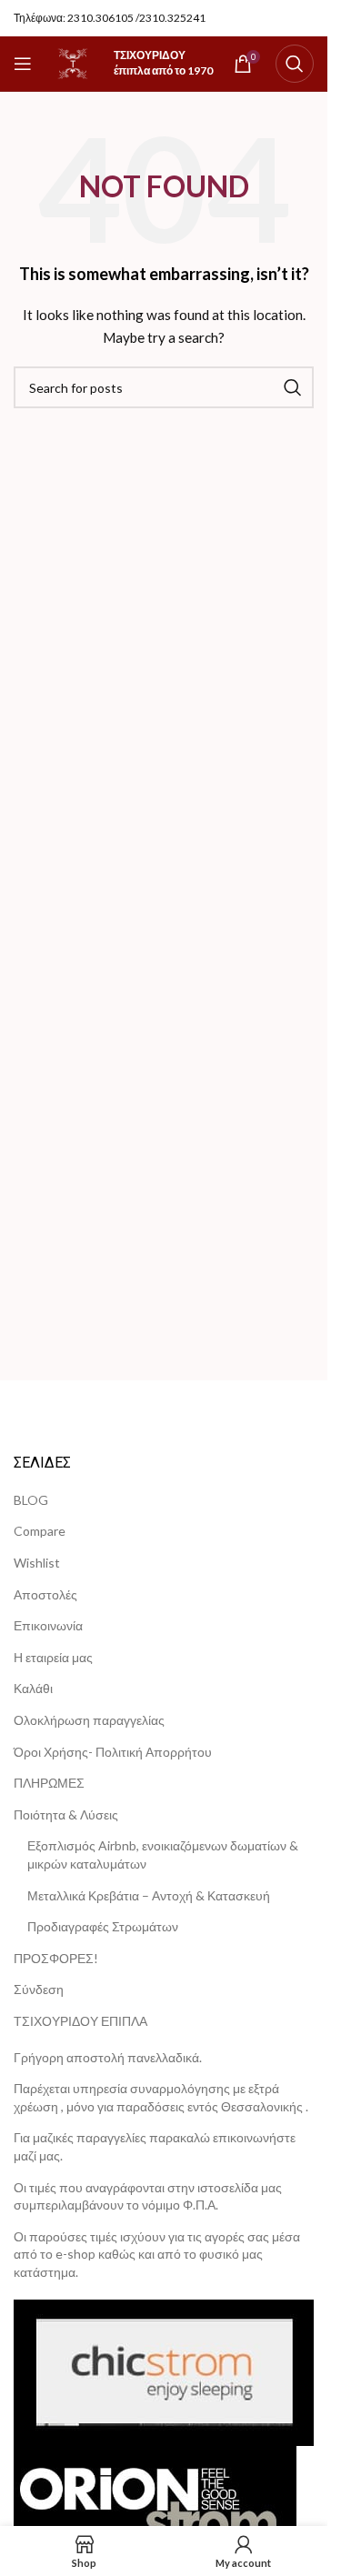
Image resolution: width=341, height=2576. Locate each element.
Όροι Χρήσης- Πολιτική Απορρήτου (113, 1752)
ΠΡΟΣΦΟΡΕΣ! (56, 1958)
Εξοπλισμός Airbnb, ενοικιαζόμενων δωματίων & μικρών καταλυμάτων (163, 1854)
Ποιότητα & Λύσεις (66, 1814)
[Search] (295, 64)
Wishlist (37, 1563)
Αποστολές (45, 1594)
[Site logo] (73, 62)
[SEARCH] (293, 387)
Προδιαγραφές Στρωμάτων (103, 1926)
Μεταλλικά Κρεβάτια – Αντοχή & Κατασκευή (149, 1895)
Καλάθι (33, 1688)
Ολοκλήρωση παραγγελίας (89, 1720)
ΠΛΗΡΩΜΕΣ (49, 1783)
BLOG (31, 1500)
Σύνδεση (39, 1989)
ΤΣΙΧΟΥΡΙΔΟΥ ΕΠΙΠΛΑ (80, 2021)
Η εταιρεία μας (53, 1657)
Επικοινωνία (48, 1625)
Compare (40, 1531)
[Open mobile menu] (23, 64)
